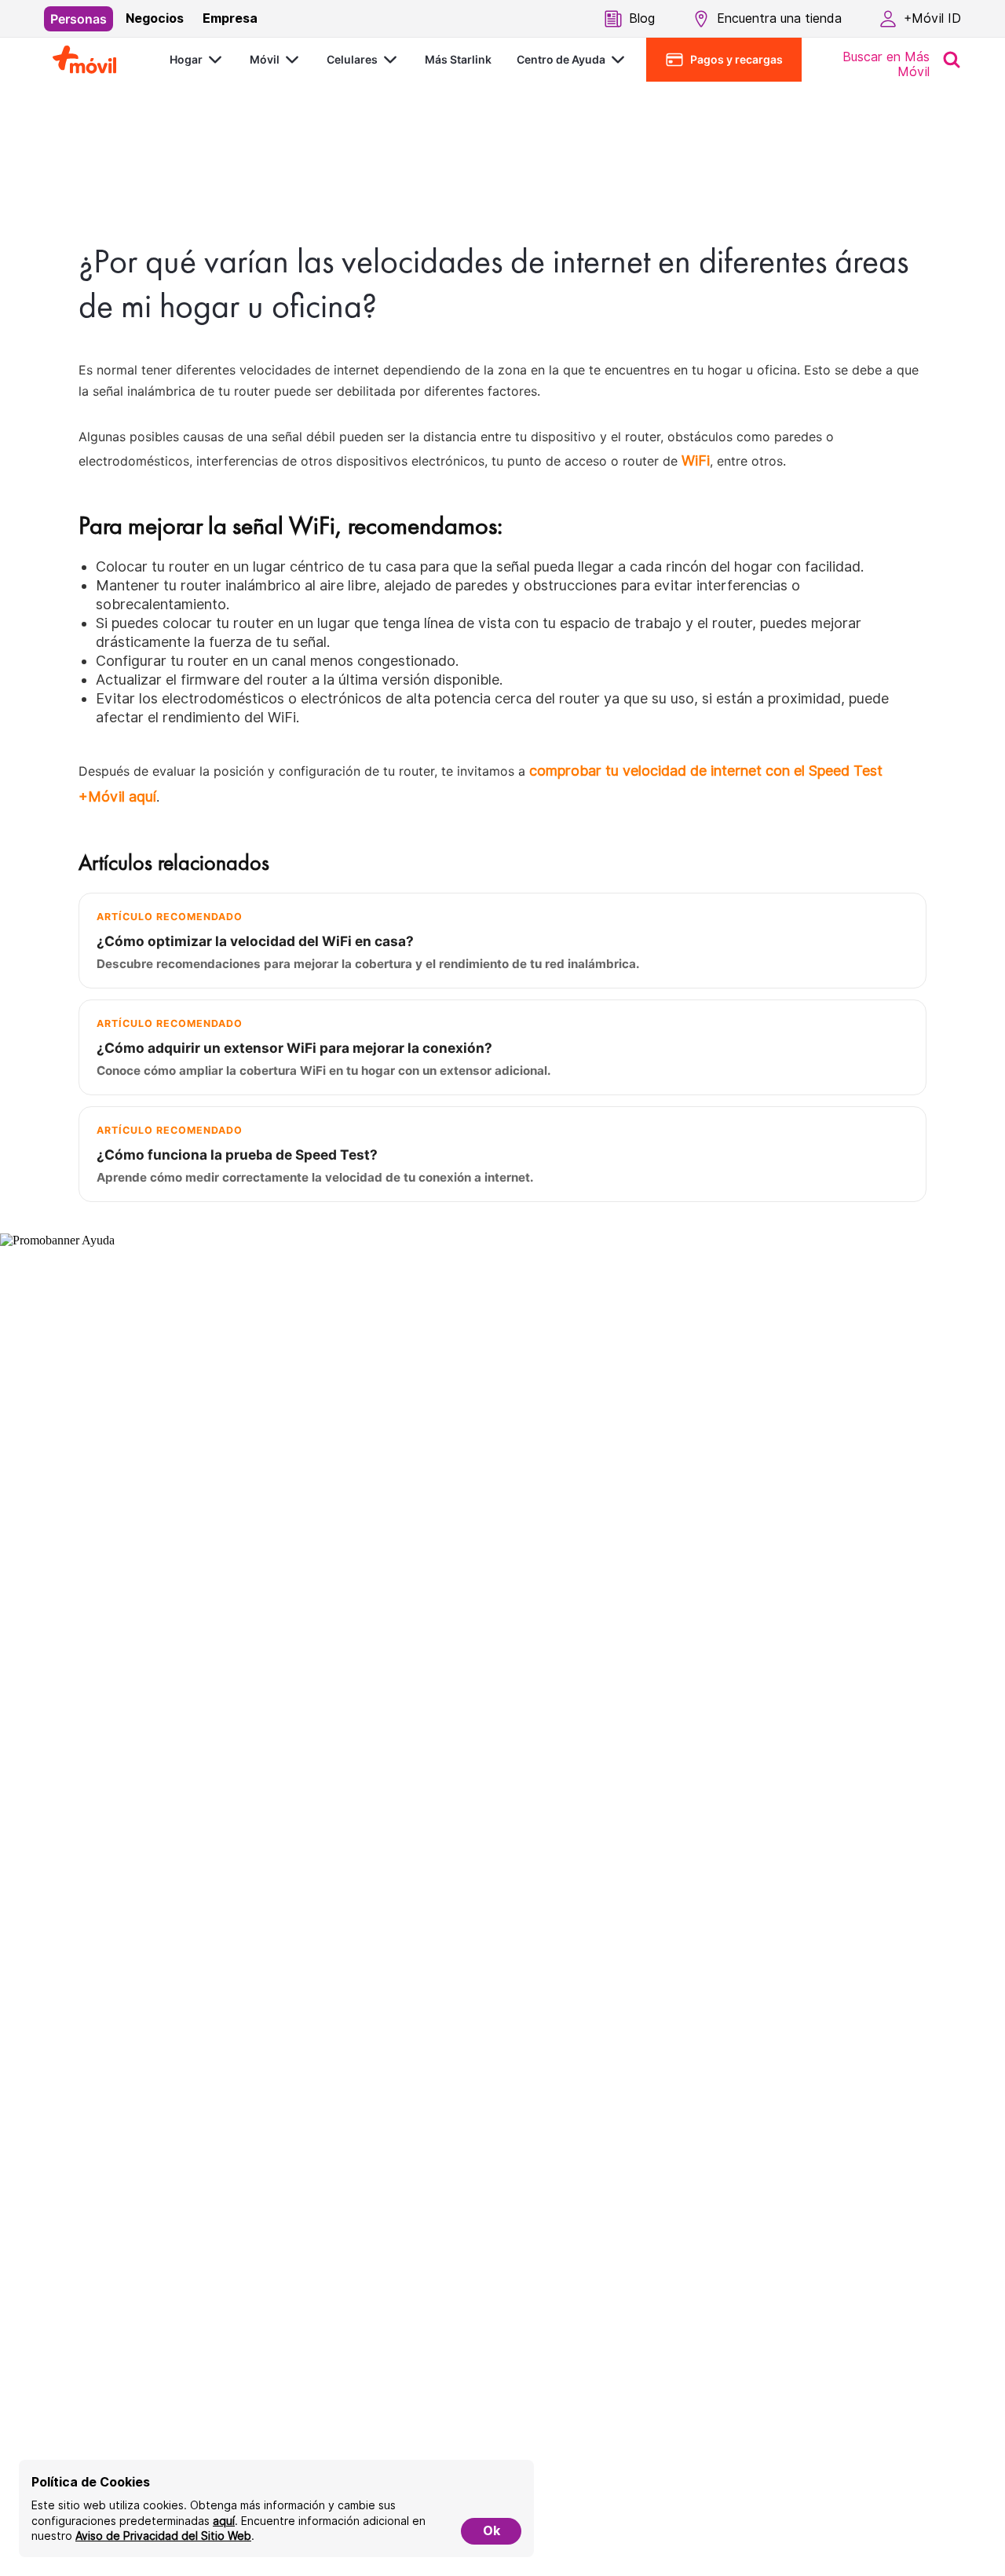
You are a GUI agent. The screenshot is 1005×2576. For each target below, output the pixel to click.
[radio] (79, 19)
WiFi (696, 460)
